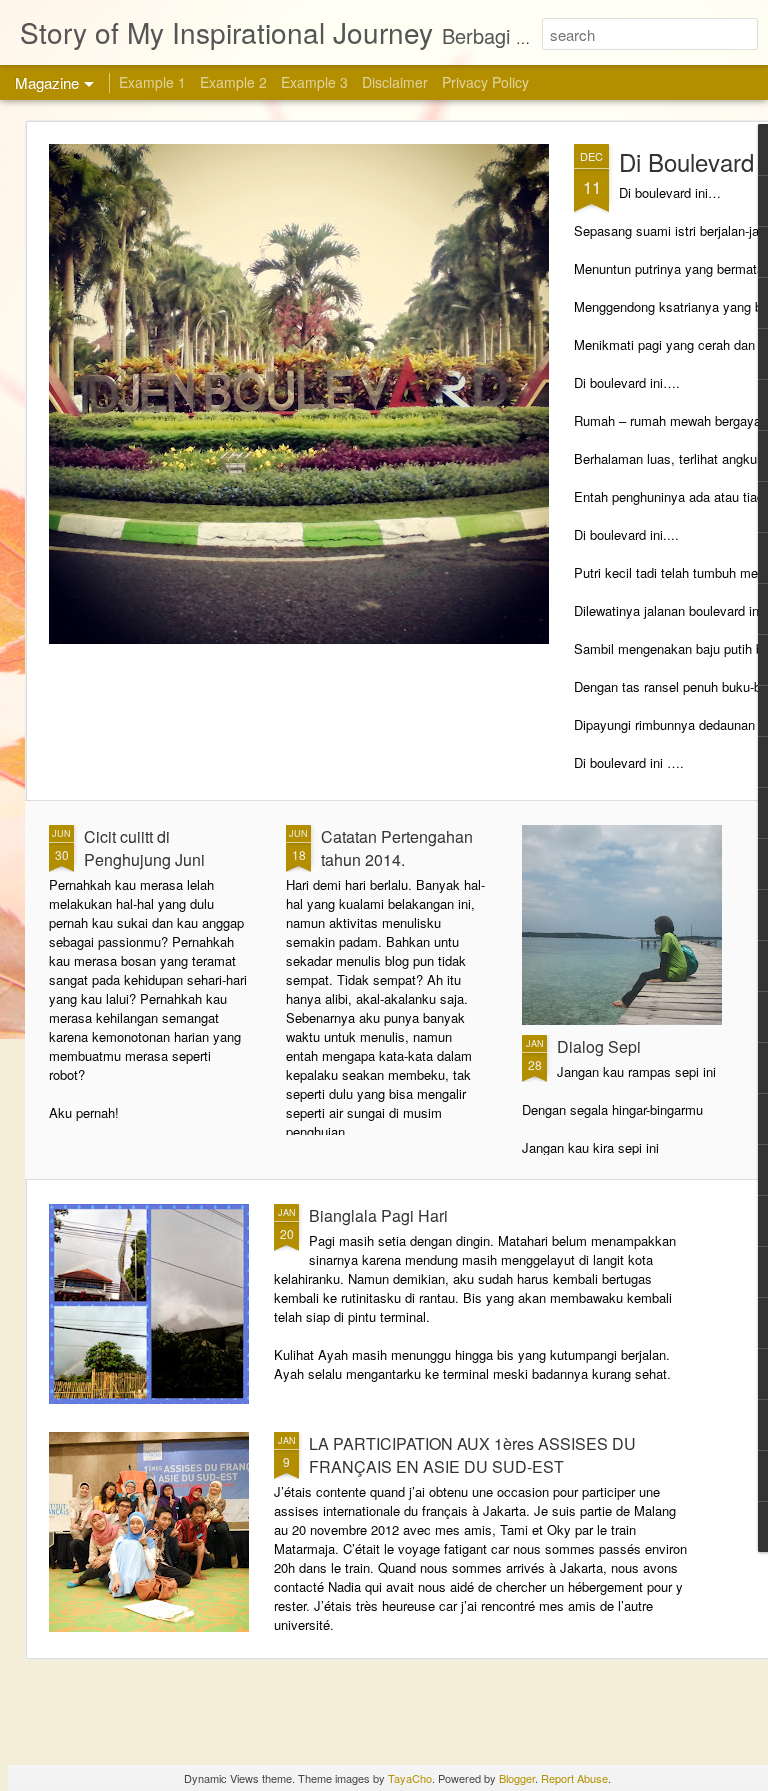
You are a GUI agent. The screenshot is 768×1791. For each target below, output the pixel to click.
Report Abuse (574, 1778)
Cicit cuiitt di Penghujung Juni (144, 848)
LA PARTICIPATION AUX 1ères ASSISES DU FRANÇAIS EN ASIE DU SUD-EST (472, 1455)
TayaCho (410, 1778)
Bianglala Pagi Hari (378, 1215)
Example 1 (152, 82)
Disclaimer (395, 82)
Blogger (517, 1778)
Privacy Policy (485, 82)
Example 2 (233, 82)
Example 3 (314, 82)
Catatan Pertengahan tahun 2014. (397, 848)
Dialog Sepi (599, 1046)
